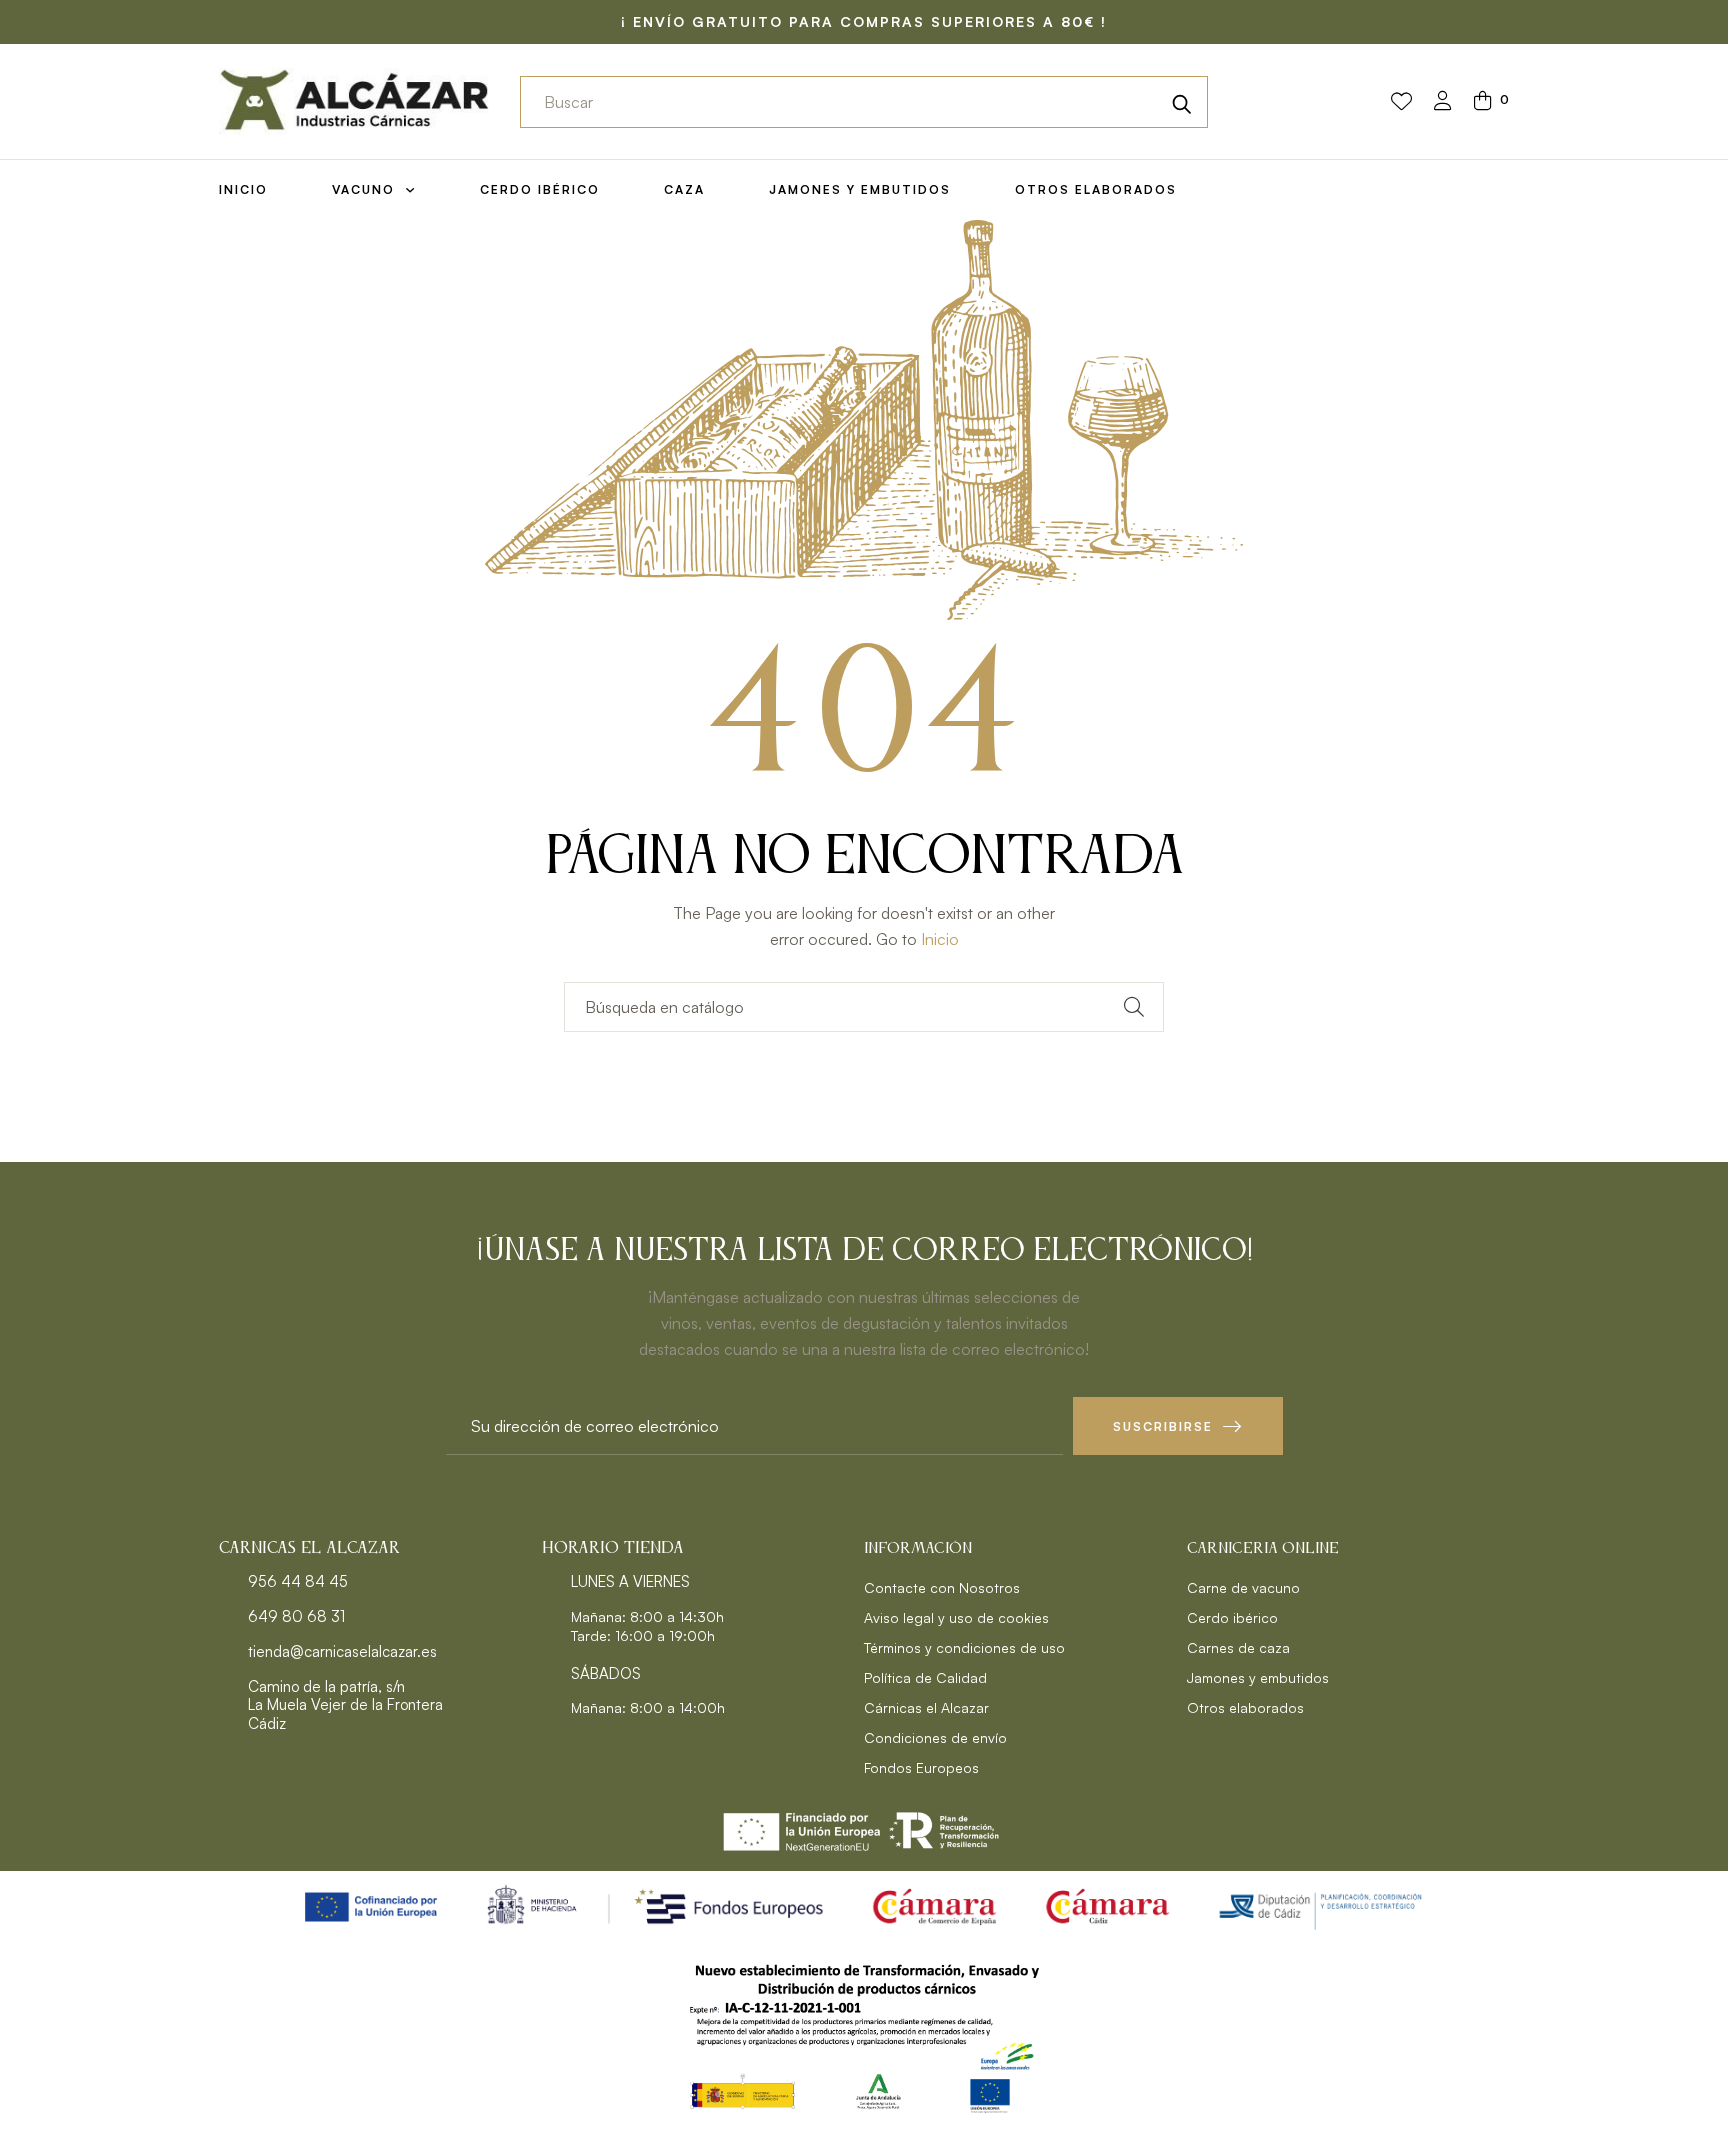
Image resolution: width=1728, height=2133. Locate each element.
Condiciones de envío (935, 1737)
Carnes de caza (1238, 1647)
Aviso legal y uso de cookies (956, 1617)
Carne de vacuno (1243, 1587)
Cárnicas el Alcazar (926, 1707)
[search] (1182, 102)
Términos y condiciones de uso (964, 1647)
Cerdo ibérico (1232, 1617)
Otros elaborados (1245, 1707)
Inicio (940, 939)
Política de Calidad (925, 1677)
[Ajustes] (1443, 102)
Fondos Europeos (921, 1767)
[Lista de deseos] (1401, 102)
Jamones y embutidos (1258, 1677)
